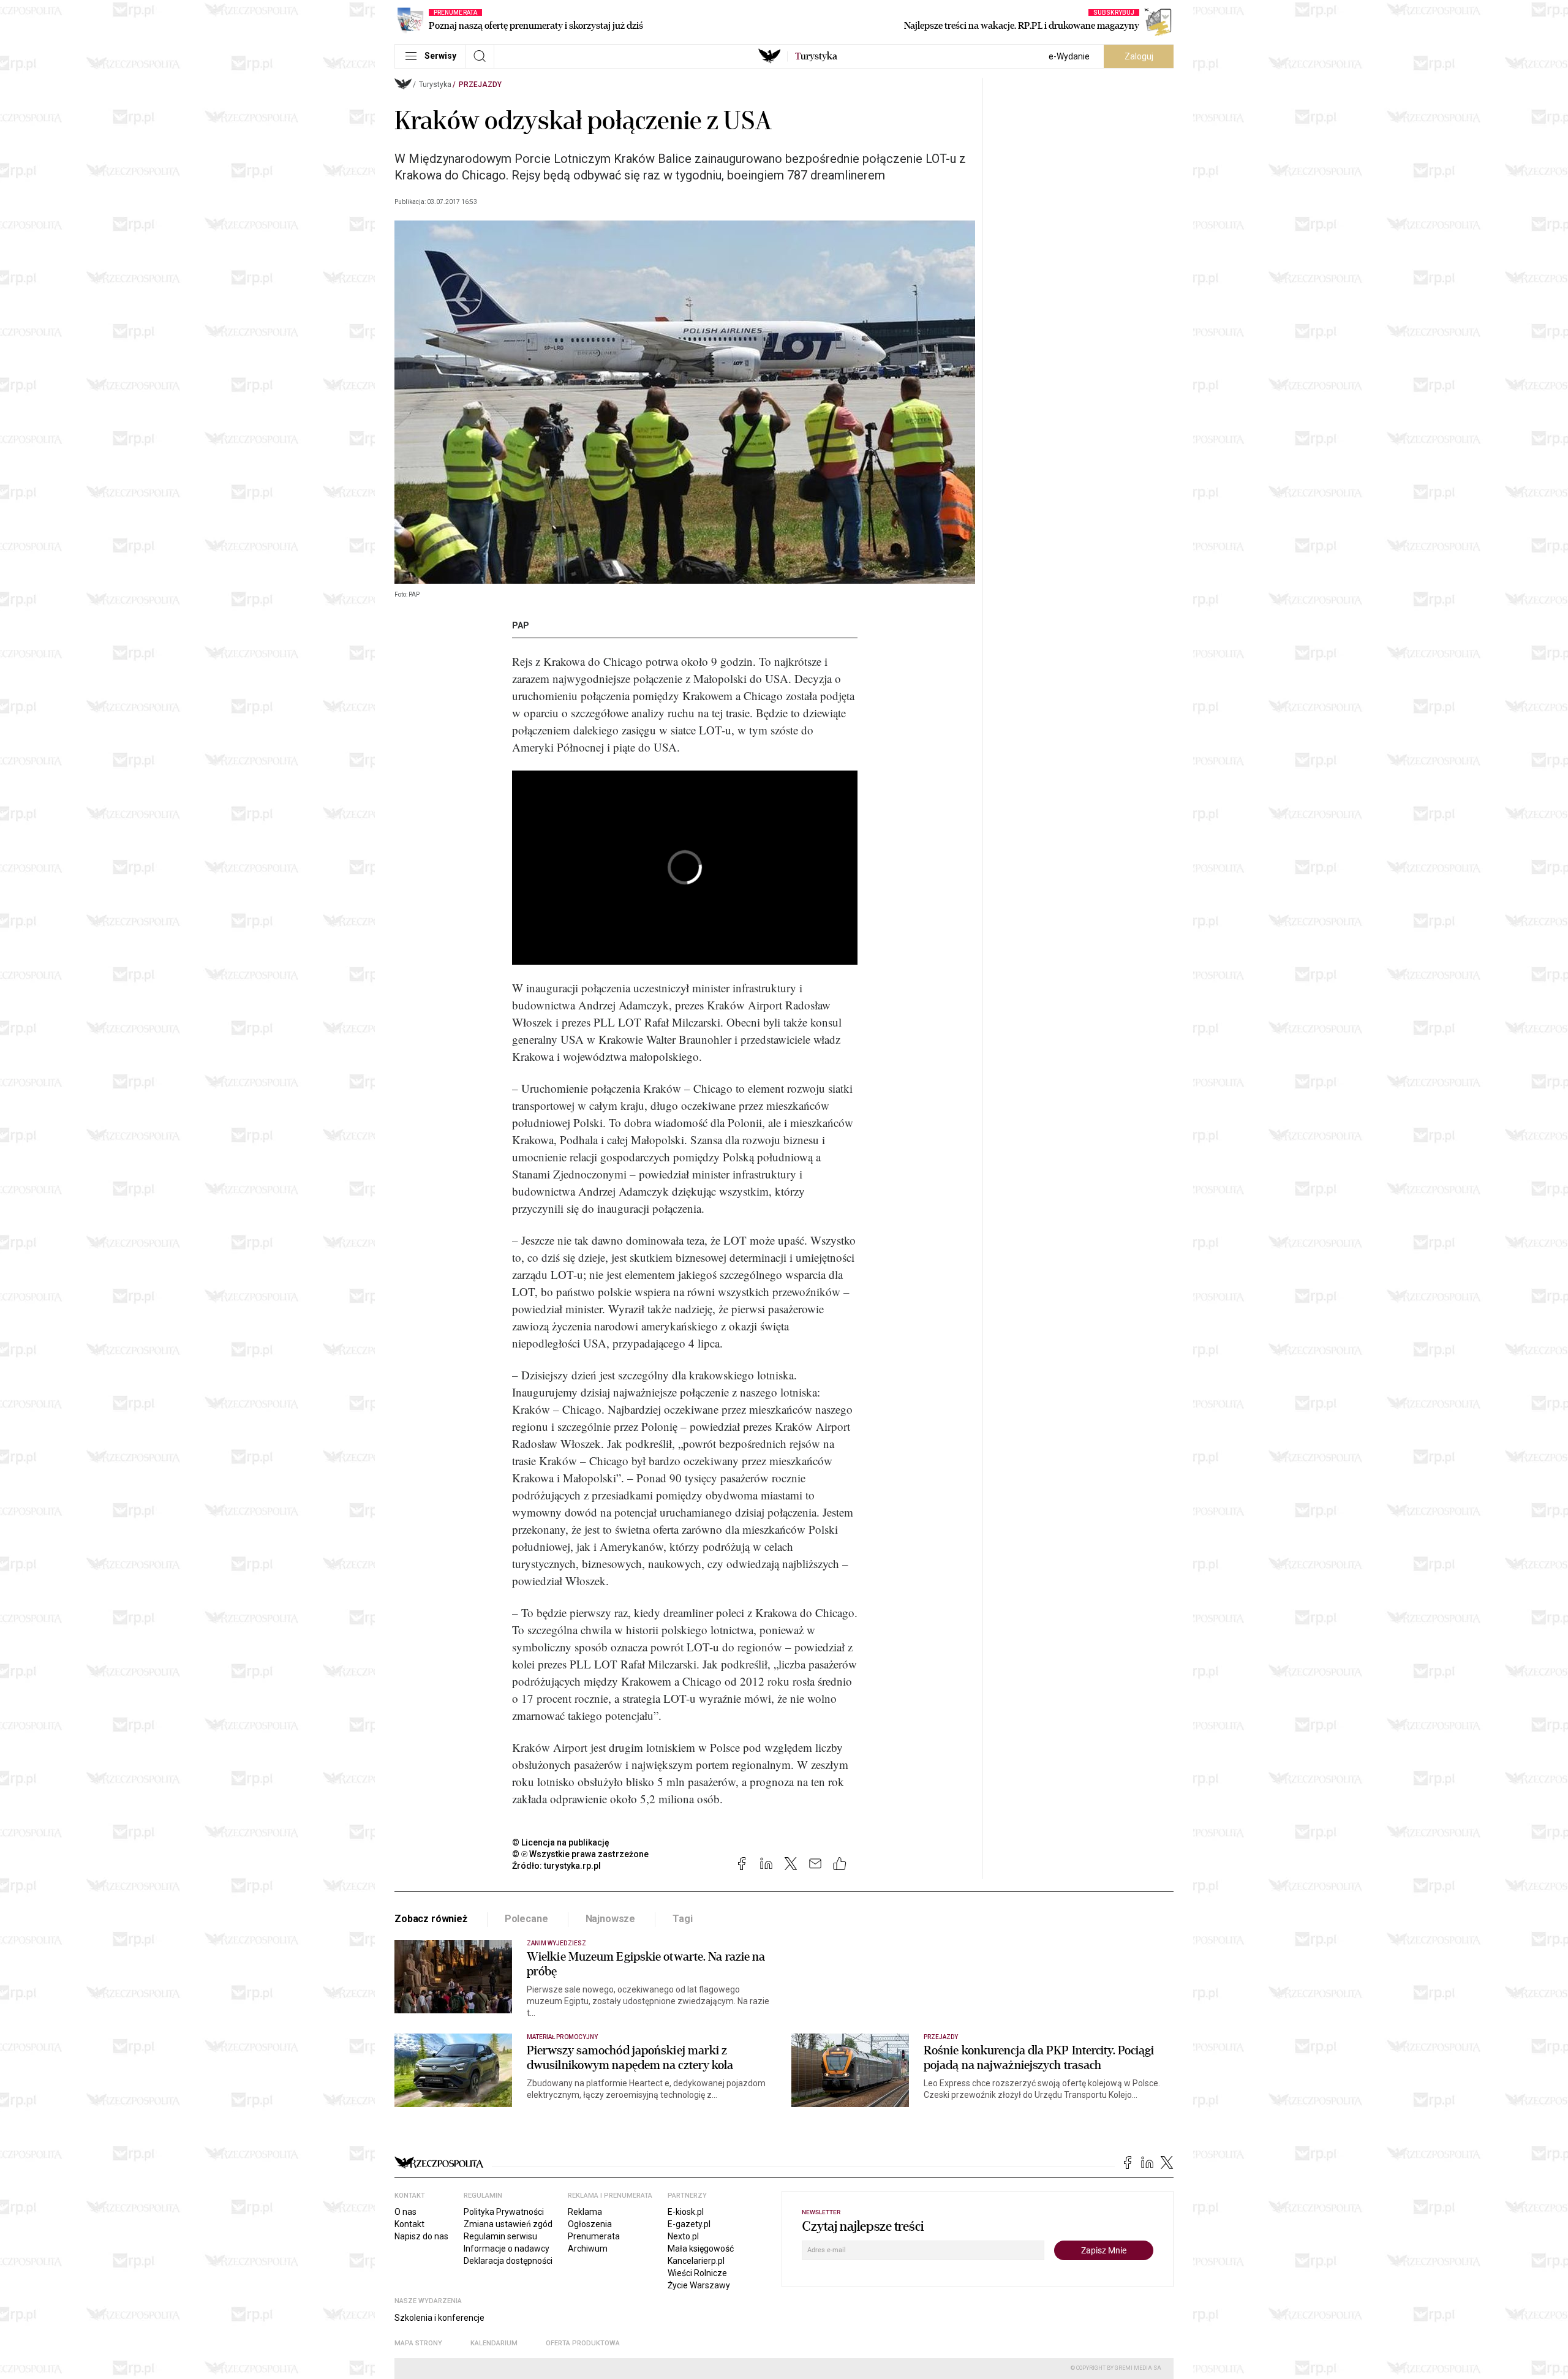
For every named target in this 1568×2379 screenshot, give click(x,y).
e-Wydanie (1069, 56)
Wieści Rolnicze (697, 2273)
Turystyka (435, 85)
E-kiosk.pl (686, 2212)
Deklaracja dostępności (508, 2261)
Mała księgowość (701, 2249)
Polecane (526, 1919)
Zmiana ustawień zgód (508, 2224)
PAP (521, 625)
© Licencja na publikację (561, 1842)
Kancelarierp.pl (696, 2261)
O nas (405, 2212)
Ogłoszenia (590, 2224)
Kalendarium (494, 2343)
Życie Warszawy (699, 2285)
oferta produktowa (583, 2343)
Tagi (682, 1919)
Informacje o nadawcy (507, 2249)
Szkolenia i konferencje (439, 2318)
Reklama (585, 2212)
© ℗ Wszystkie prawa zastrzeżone (580, 1854)
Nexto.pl (683, 2236)
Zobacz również (431, 1919)
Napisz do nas (421, 2236)
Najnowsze (611, 1919)
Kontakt (409, 2224)
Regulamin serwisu (500, 2236)
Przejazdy (480, 85)
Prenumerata (594, 2236)
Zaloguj (1139, 56)
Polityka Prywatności (504, 2212)
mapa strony (418, 2343)
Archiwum (588, 2249)
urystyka (816, 56)
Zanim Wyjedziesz (556, 1943)
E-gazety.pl (689, 2224)
